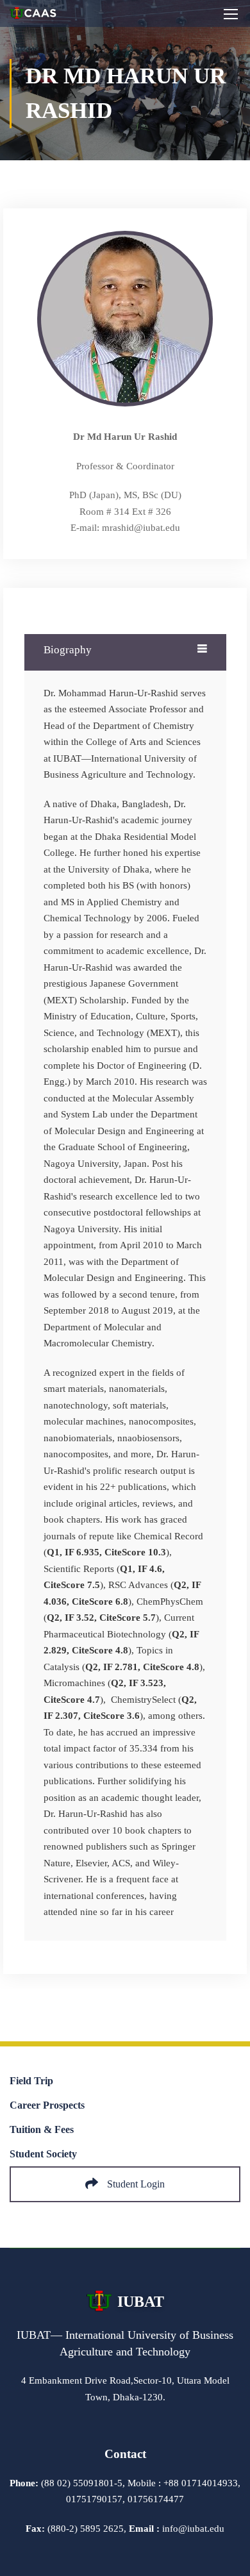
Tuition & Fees (42, 2129)
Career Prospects (47, 2105)
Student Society (43, 2154)
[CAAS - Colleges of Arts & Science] (34, 17)
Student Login (135, 2184)
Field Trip (31, 2081)
